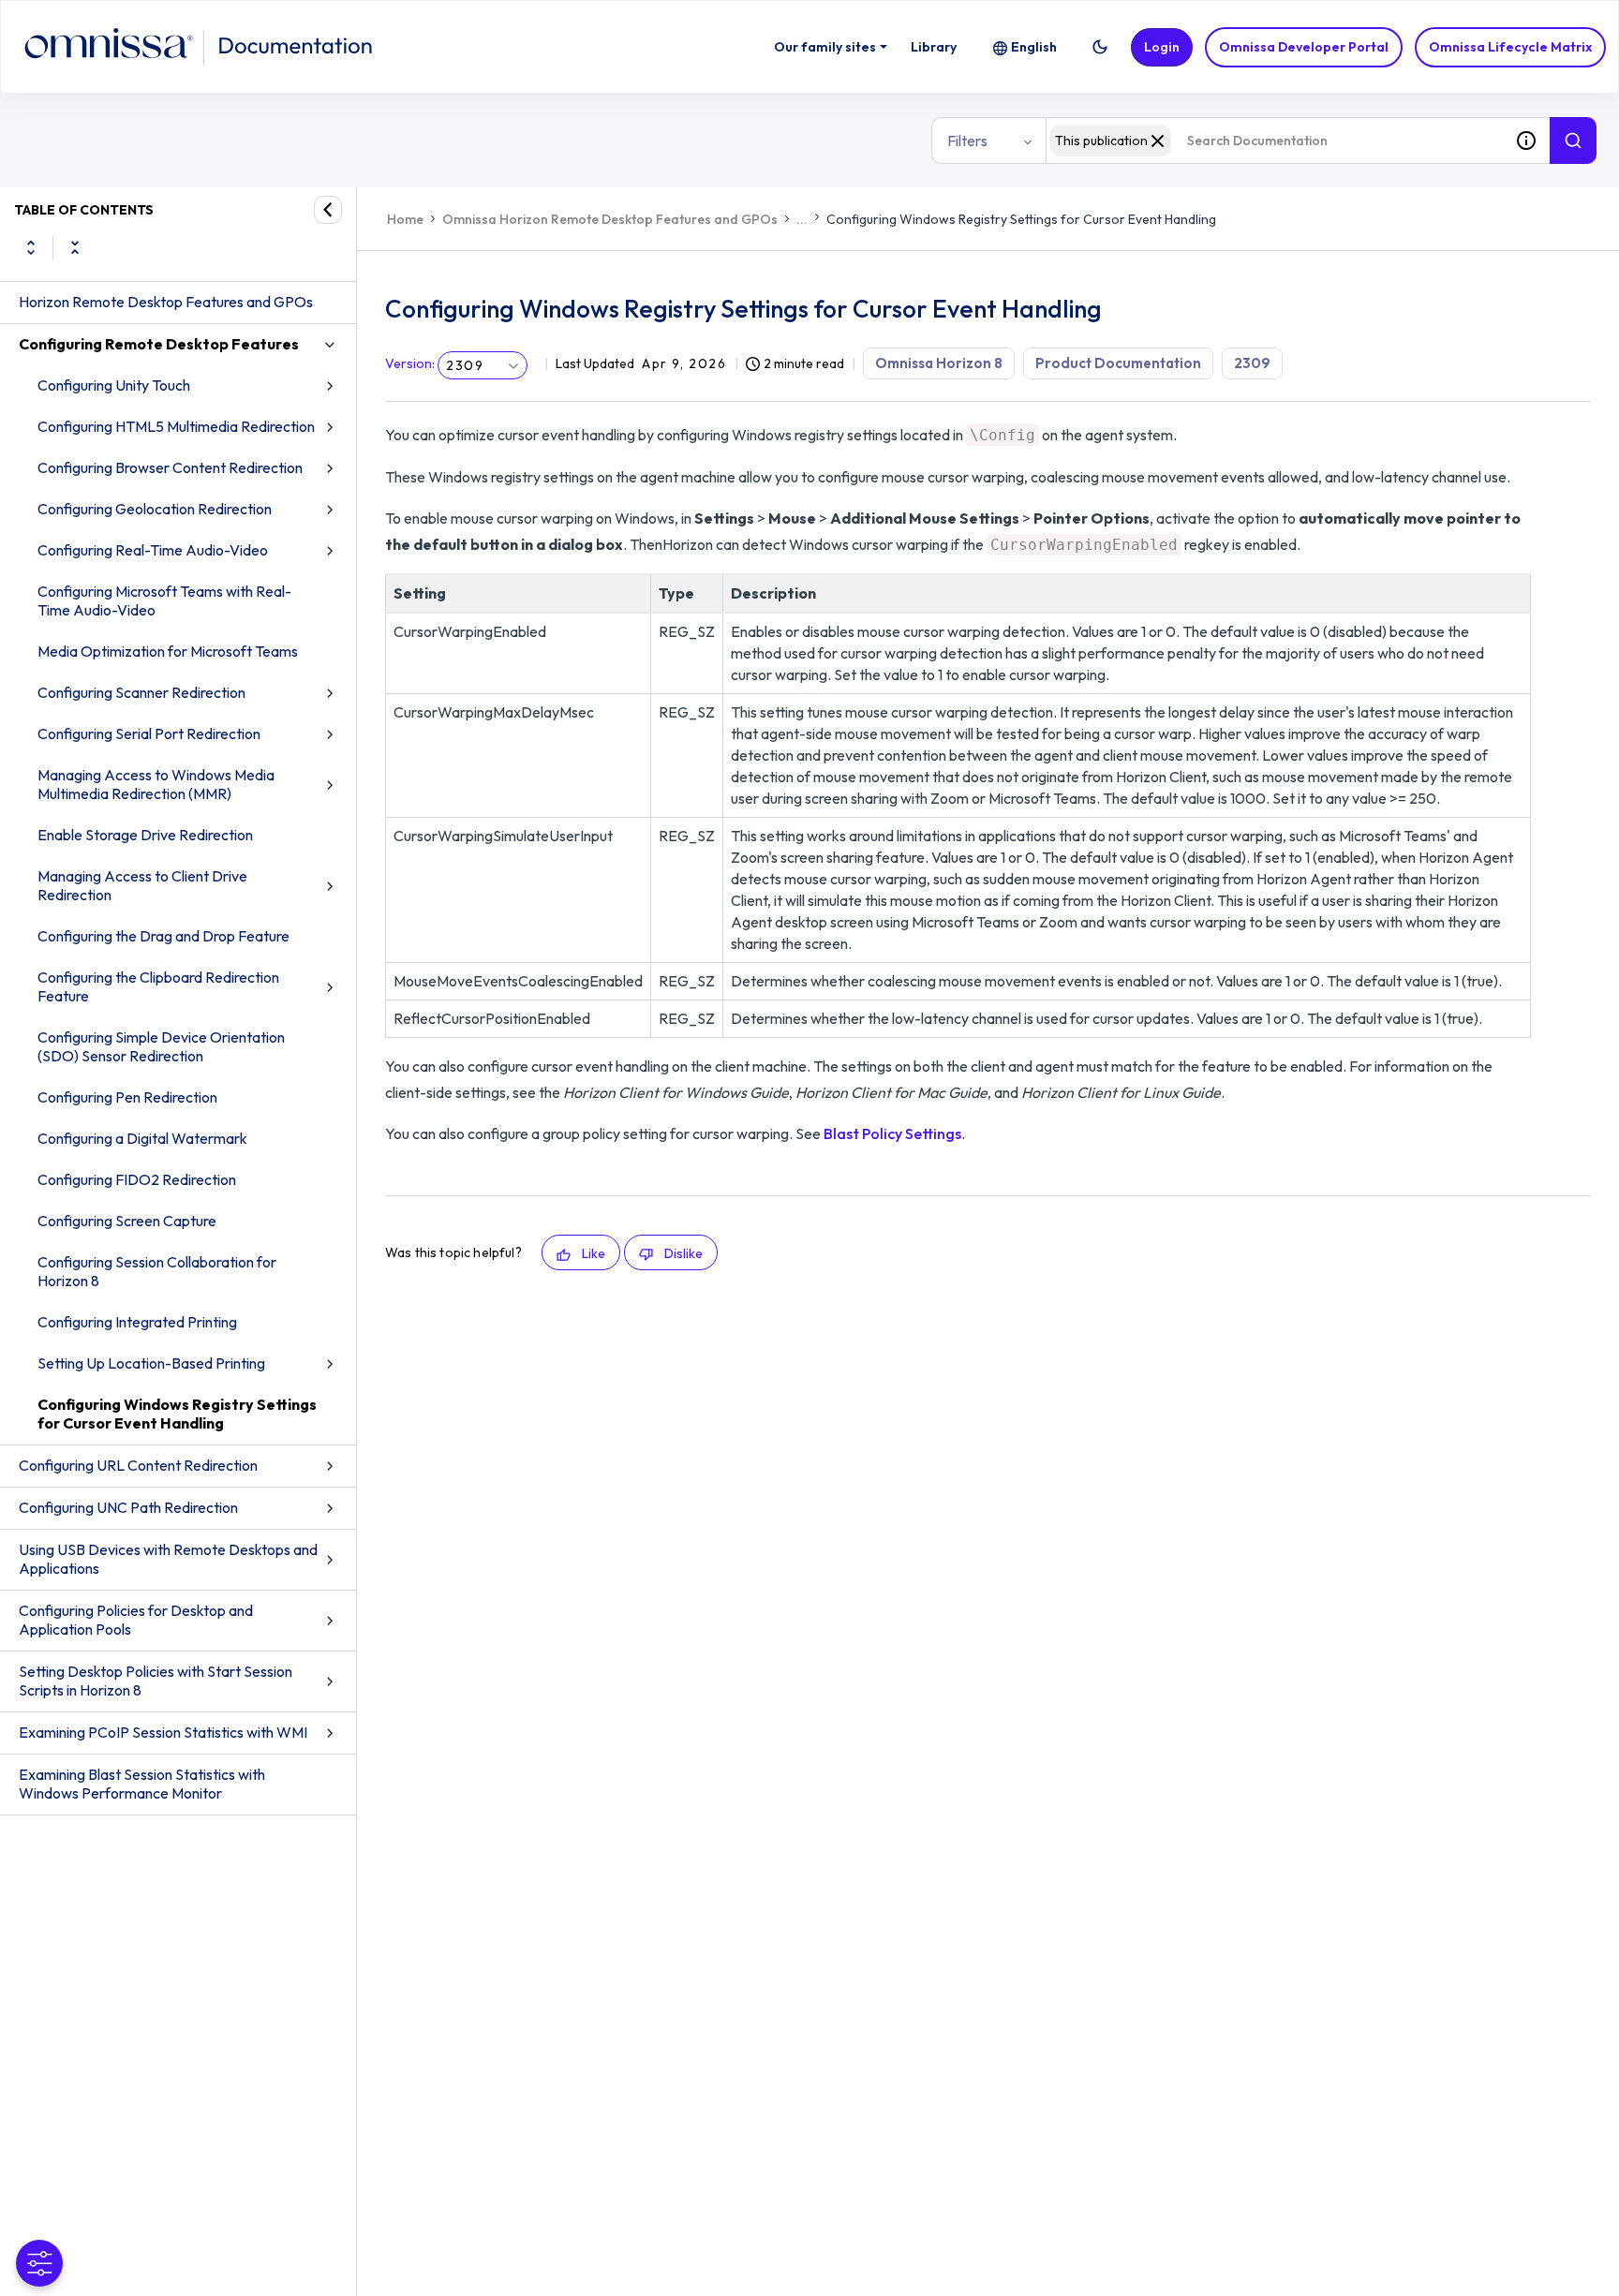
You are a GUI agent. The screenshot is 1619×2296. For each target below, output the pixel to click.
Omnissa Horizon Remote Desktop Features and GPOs (610, 219)
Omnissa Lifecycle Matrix (1510, 47)
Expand (31, 247)
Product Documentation (1118, 363)
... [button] (802, 219)
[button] (1100, 47)
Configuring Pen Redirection (127, 1097)
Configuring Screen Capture (127, 1221)
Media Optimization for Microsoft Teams (168, 651)
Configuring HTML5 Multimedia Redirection (176, 426)
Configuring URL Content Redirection (138, 1465)
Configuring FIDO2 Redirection (137, 1179)
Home (405, 219)
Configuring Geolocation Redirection (155, 509)
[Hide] (328, 210)
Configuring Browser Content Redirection (170, 467)
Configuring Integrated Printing (137, 1322)
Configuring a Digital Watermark (142, 1138)
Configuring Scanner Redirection (141, 692)
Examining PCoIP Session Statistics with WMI (163, 1732)
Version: (410, 363)
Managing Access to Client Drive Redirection (142, 885)
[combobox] (1274, 141)
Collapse (75, 247)
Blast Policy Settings (892, 1133)
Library (934, 47)
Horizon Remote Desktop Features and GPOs (166, 302)
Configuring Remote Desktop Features (159, 344)
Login (1162, 47)
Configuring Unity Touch (114, 385)
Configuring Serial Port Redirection (149, 733)
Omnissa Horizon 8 (939, 363)
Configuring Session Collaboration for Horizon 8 (157, 1271)
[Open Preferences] (39, 2263)
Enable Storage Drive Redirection (145, 835)
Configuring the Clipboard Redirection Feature (158, 986)
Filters (967, 141)
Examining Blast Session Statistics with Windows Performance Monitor (142, 1784)
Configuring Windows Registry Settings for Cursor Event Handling (177, 1414)
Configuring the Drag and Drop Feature (163, 936)
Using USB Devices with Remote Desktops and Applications (168, 1559)
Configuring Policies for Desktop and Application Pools (136, 1620)
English (1034, 47)
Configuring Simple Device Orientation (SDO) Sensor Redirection (161, 1046)
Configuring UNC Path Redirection (128, 1507)
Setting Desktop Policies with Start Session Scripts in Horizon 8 (156, 1681)
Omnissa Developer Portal (1304, 47)
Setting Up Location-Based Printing (151, 1363)
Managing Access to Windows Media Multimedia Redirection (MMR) (156, 784)
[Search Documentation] (1573, 141)
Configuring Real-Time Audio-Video (153, 550)
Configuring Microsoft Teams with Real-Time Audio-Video (164, 600)
